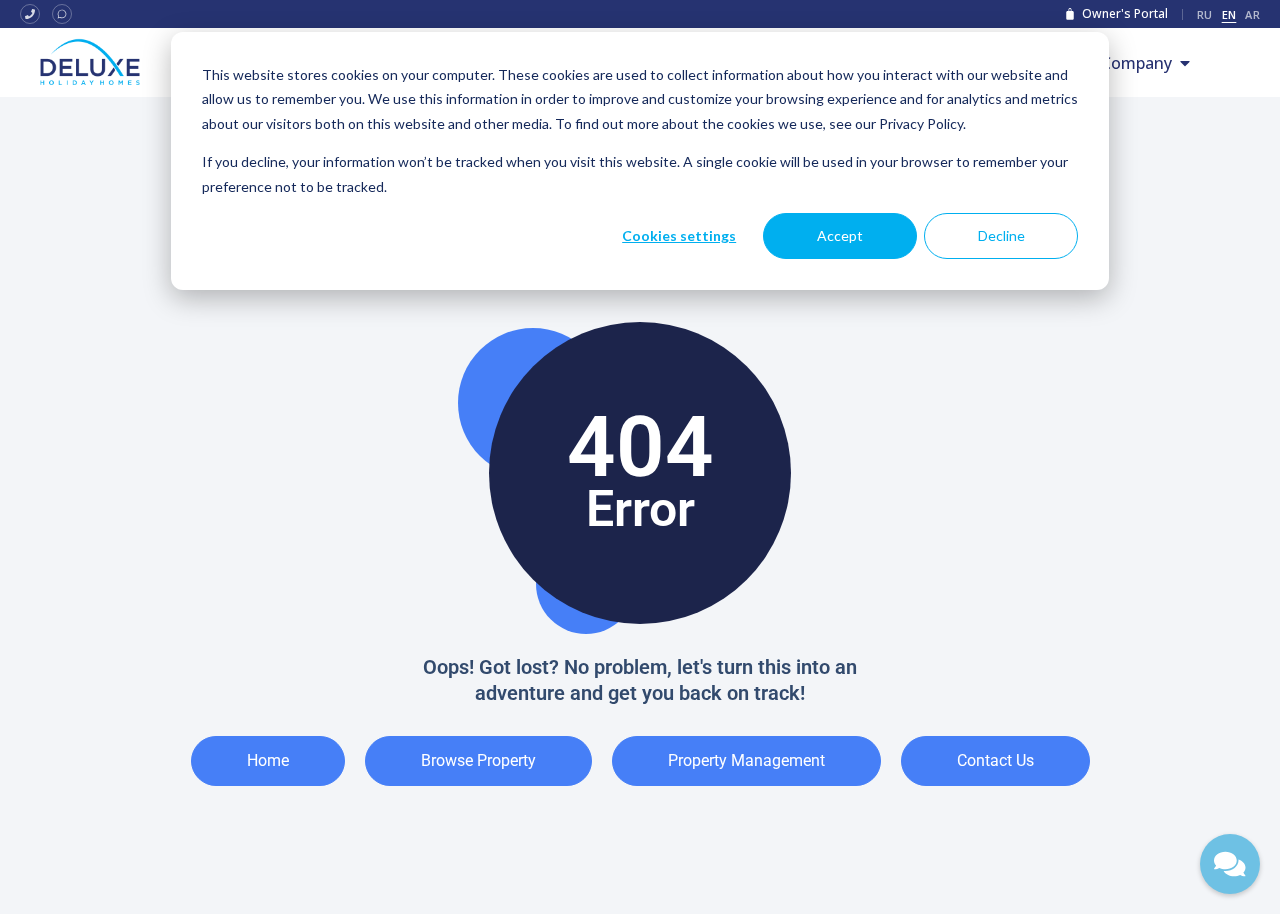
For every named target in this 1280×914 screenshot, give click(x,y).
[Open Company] (1185, 63)
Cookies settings (679, 235)
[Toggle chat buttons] (1230, 864)
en (1229, 14)
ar (1252, 14)
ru (1205, 14)
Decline (1001, 235)
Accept (840, 235)
